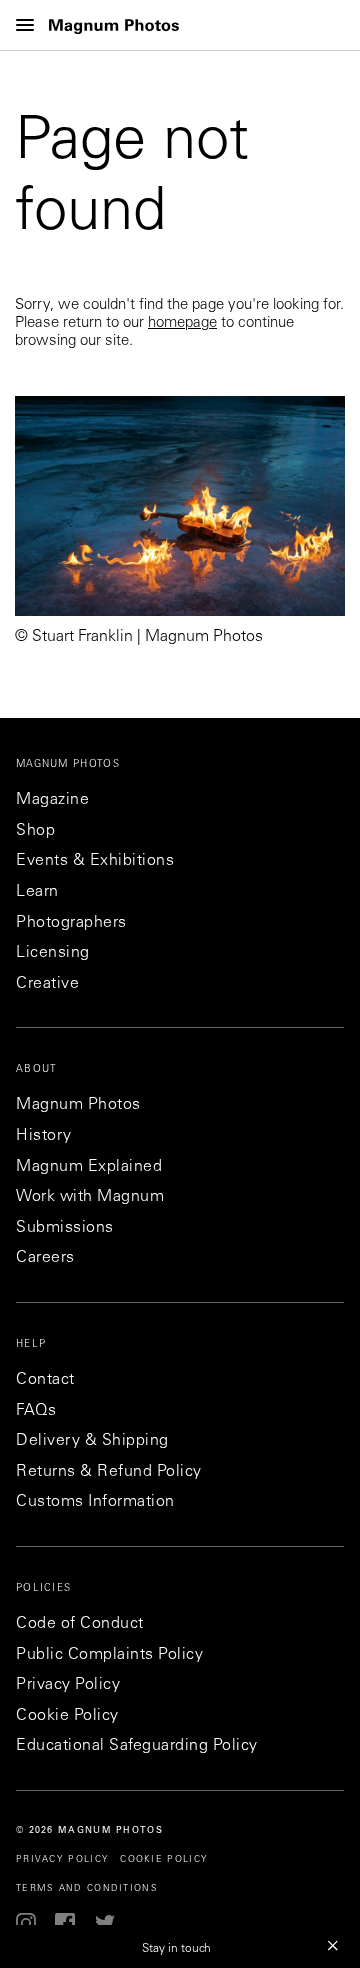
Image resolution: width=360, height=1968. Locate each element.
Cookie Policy (67, 1716)
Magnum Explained (89, 1167)
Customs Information (95, 1502)
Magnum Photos (78, 1105)
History (44, 1136)
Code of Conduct (80, 1624)
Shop (35, 831)
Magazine (52, 800)
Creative (47, 984)
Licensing (53, 953)
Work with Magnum (90, 1197)
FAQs (36, 1411)
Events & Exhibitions (95, 861)
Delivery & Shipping (92, 1441)
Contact (45, 1380)
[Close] (333, 1945)
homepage (182, 323)
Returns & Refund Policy (109, 1472)
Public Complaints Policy (109, 1655)
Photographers (71, 923)
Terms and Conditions (87, 1888)
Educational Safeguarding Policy (137, 1746)
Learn (37, 892)
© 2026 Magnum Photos (89, 1830)
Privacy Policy (68, 1685)
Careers (45, 1258)
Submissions (65, 1228)
